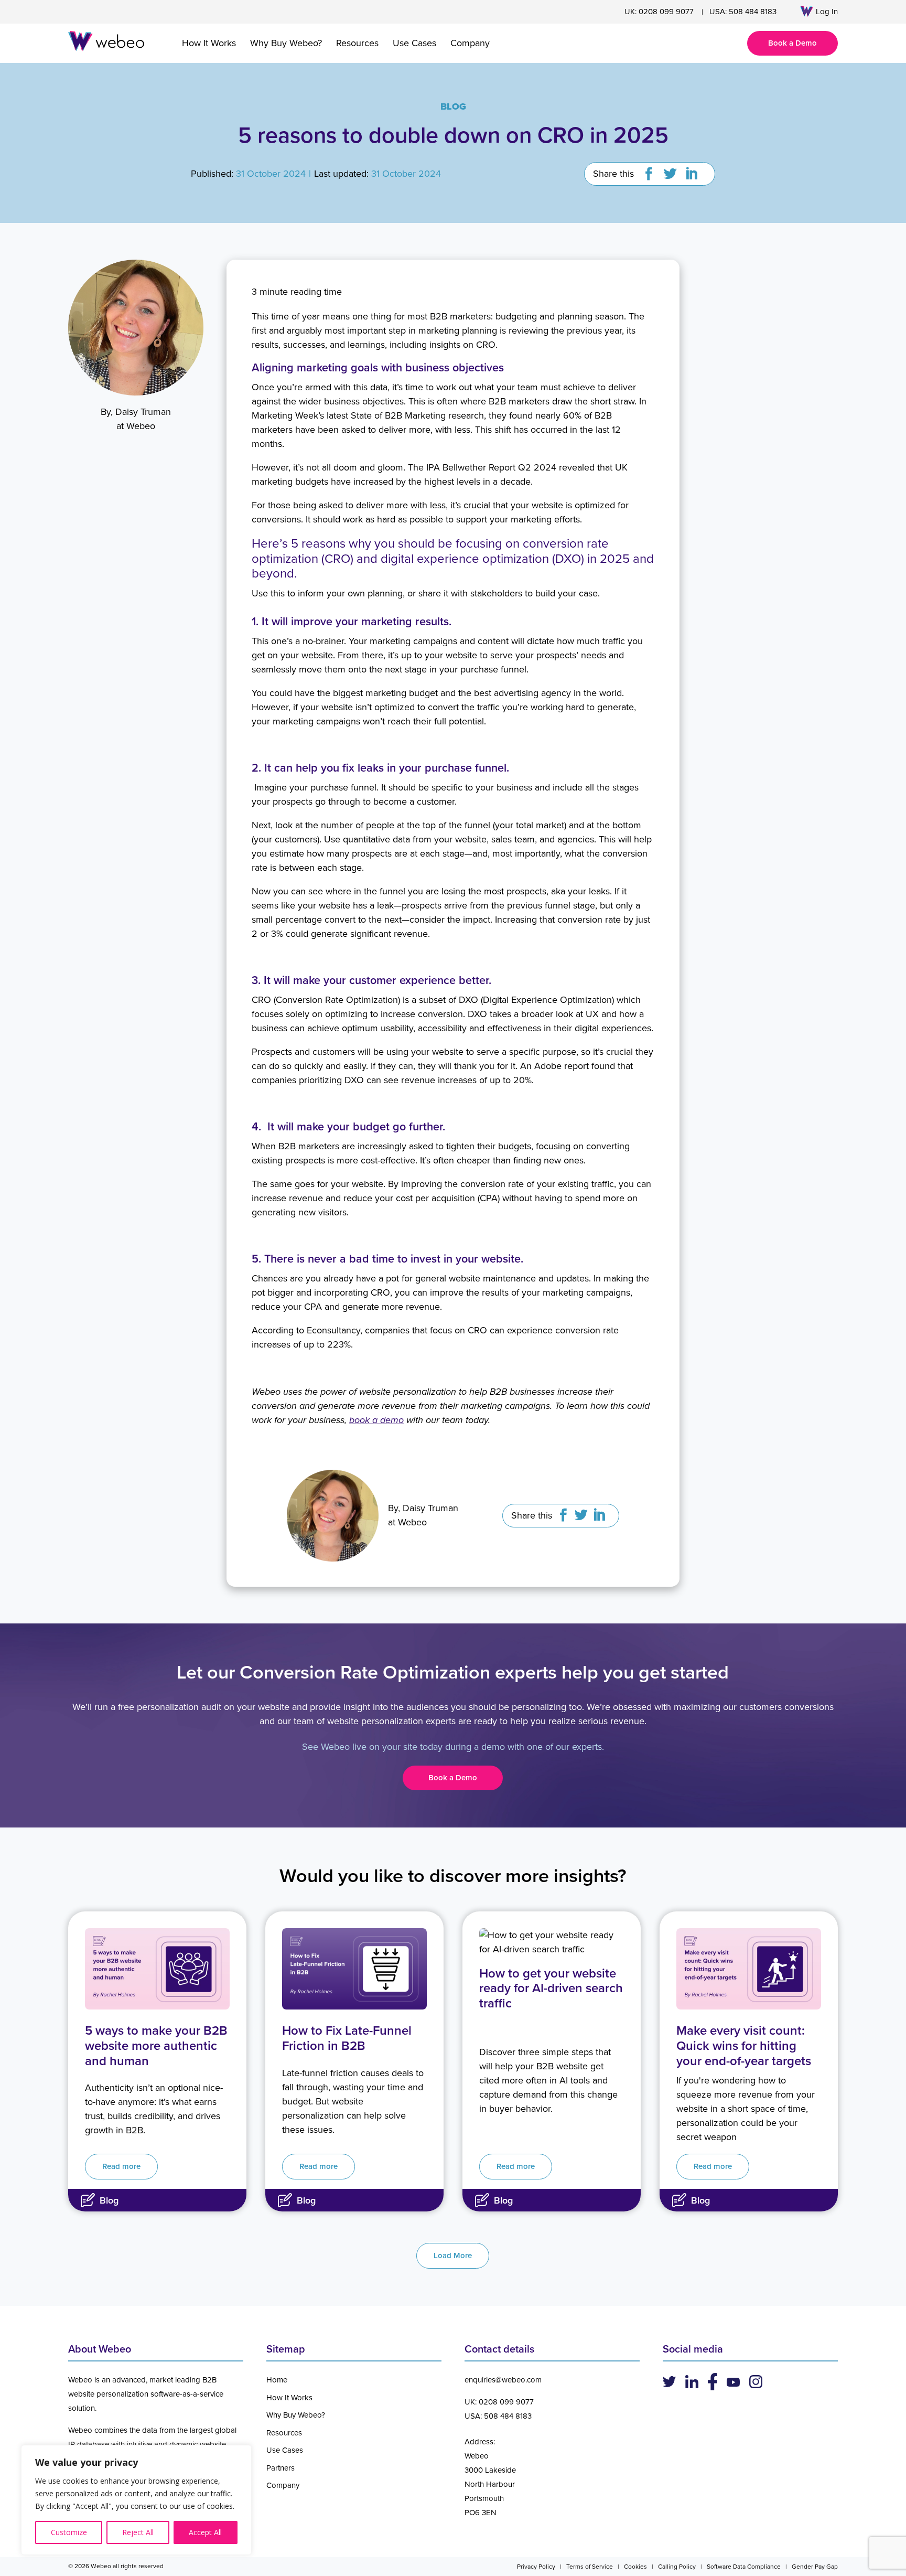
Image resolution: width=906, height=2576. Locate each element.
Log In (827, 12)
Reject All (138, 2532)
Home (277, 2380)
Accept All (205, 2532)
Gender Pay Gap (815, 2567)
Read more (121, 2166)
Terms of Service (590, 2567)
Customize (69, 2532)
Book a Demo (792, 43)
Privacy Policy (536, 2567)
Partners (281, 2468)
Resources (357, 43)
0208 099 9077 (666, 12)
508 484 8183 (753, 12)
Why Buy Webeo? (286, 43)
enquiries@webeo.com (503, 2380)
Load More (453, 2256)
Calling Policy (677, 2567)
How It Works (209, 43)
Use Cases (414, 43)
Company (470, 43)
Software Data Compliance (744, 2567)
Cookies (635, 2567)
